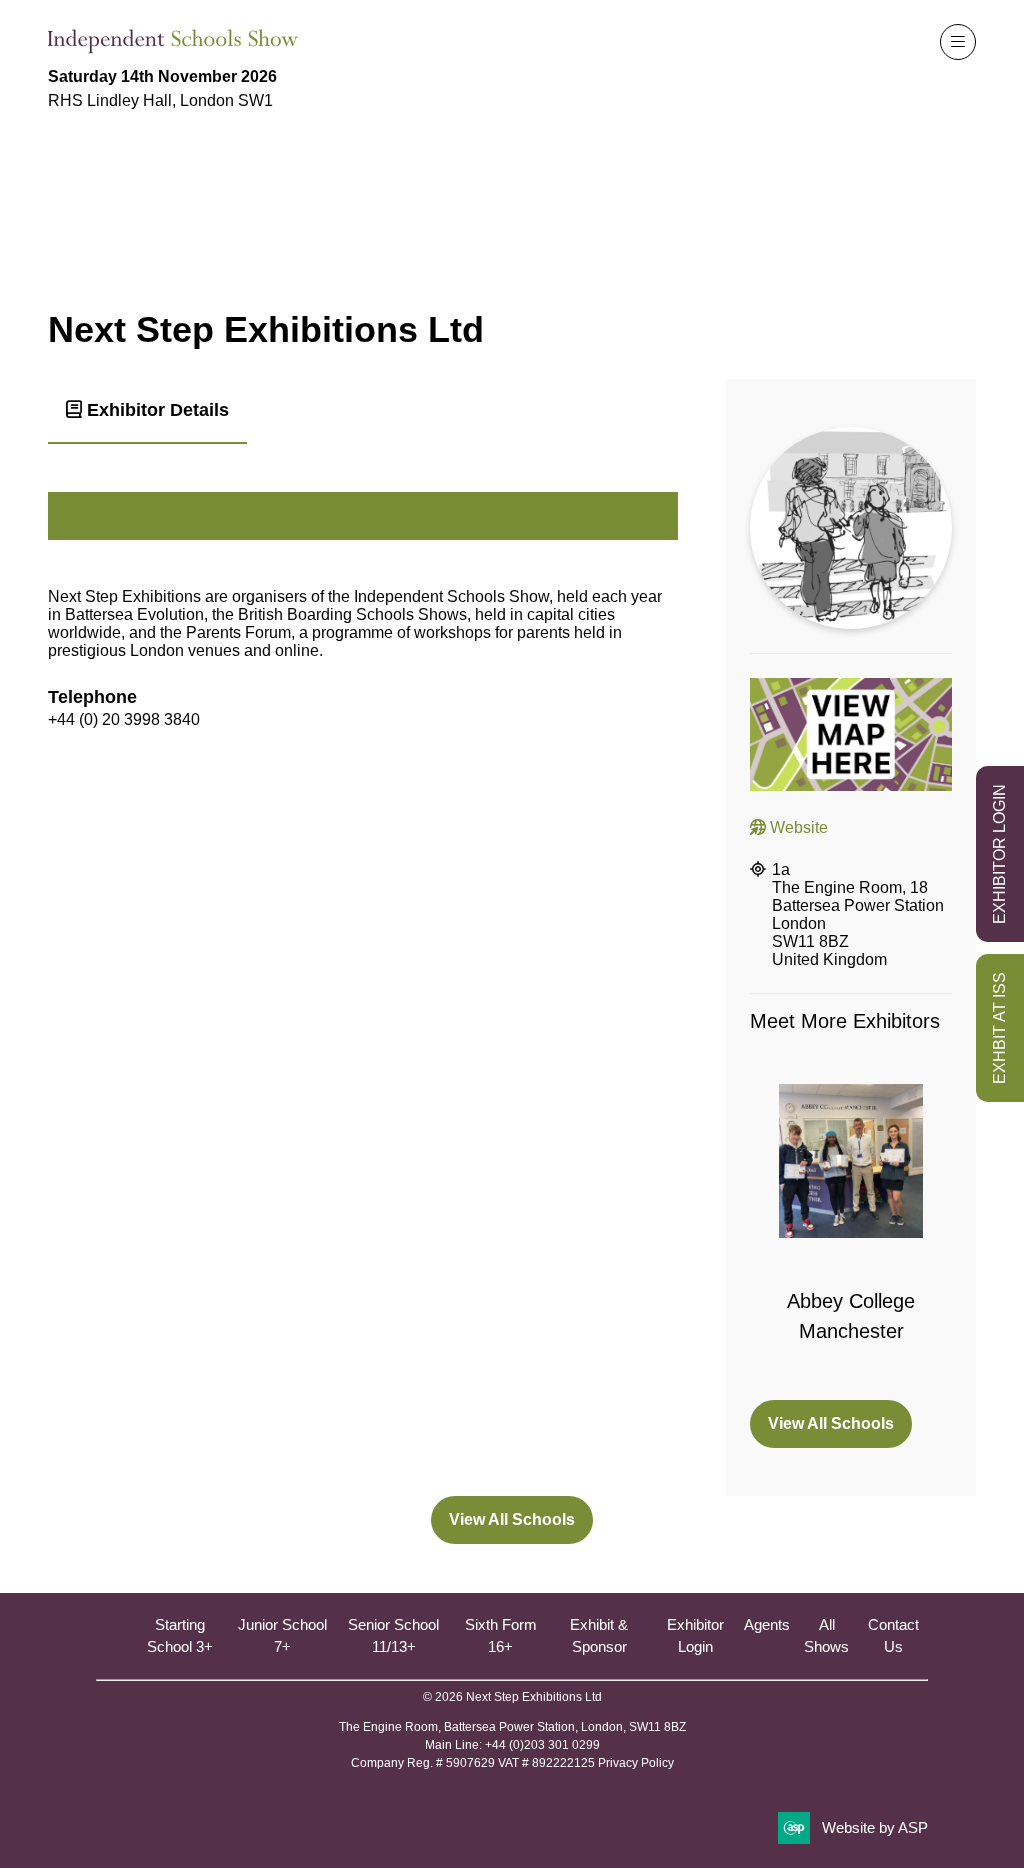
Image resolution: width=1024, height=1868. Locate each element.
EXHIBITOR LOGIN (999, 854)
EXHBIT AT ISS (999, 1028)
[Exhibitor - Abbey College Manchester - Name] (851, 1230)
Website (797, 827)
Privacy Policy (636, 1763)
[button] (958, 42)
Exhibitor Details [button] (155, 410)
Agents (767, 1624)
